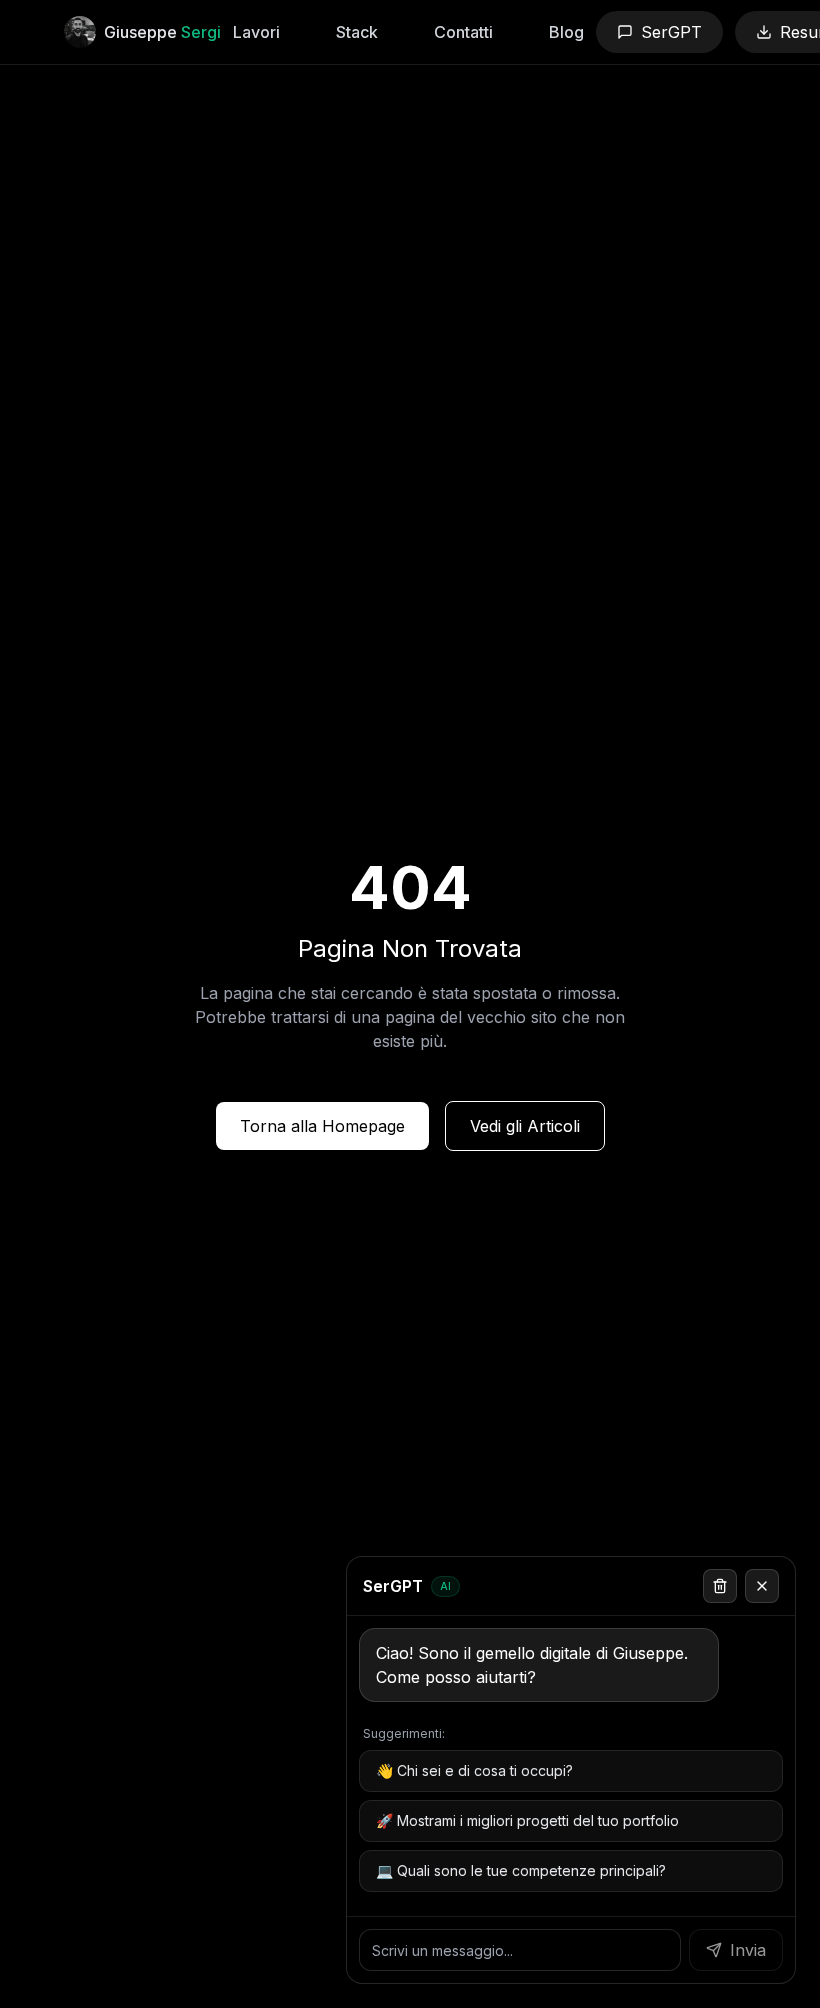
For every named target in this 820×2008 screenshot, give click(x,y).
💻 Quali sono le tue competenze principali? (521, 1870)
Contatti (463, 32)
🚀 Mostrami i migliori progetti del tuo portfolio (527, 1820)
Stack (357, 32)
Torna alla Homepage (322, 1126)
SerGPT (671, 32)
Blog (566, 32)
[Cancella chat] (720, 1586)
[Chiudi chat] (762, 1586)
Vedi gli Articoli (525, 1126)
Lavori (256, 32)
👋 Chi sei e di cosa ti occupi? (474, 1770)
